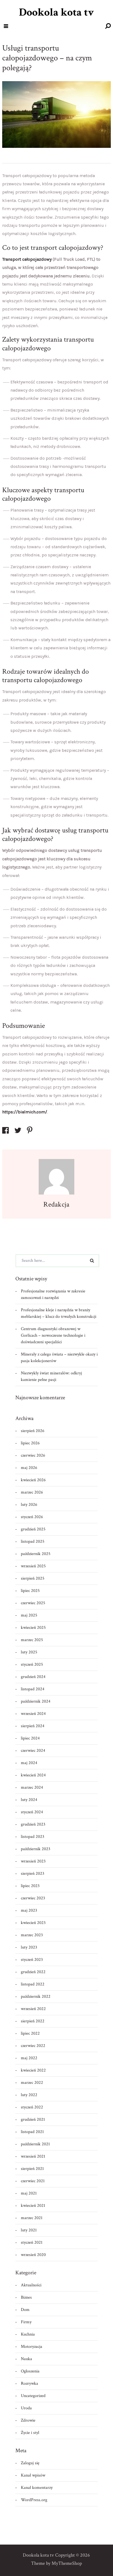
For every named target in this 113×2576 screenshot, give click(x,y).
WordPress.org (34, 2500)
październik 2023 (36, 1849)
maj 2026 (29, 1468)
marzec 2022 (32, 2083)
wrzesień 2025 (33, 1566)
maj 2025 (29, 1615)
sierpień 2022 (33, 2021)
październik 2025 (36, 1554)
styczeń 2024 (32, 1812)
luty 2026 (29, 1505)
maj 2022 (29, 2058)
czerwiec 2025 (33, 1603)
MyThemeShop (67, 2563)
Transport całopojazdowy (27, 259)
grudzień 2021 (33, 2119)
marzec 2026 (32, 1492)
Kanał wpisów (33, 2475)
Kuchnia (28, 2334)
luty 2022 (29, 2095)
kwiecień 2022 (33, 2070)
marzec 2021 (32, 2218)
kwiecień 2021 (33, 2206)
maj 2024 (29, 1763)
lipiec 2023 (30, 1886)
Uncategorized (33, 2396)
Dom (25, 2310)
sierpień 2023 (33, 1874)
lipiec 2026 (30, 1443)
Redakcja (56, 1204)
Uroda (26, 2408)
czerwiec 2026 (33, 1455)
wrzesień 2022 (33, 2009)
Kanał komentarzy (37, 2488)
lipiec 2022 (30, 2033)
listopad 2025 (33, 1541)
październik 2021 (35, 2144)
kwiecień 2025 (33, 1628)
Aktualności (31, 2285)
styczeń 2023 (32, 1960)
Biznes (26, 2297)
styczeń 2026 (32, 1517)
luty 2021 (29, 2230)
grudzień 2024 (33, 1677)
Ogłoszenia (30, 2371)
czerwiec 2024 (33, 1751)
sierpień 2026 (33, 1431)
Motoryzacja (32, 2347)
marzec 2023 (32, 1935)
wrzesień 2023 (33, 1861)
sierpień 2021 (32, 2169)
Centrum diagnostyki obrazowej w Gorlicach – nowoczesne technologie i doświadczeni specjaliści (53, 1335)
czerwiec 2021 (33, 2181)
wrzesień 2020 (33, 2255)
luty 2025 (29, 1652)
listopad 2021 (32, 2132)
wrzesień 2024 (33, 1714)
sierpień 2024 (33, 1726)
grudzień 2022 (33, 1972)
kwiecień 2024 (33, 1775)
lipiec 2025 (30, 1591)
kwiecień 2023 (33, 1923)
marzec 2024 (32, 1787)
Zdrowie (28, 2420)
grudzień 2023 (33, 1824)
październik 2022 (36, 1996)
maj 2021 (29, 2193)
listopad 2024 (33, 1689)
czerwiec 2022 (33, 2046)
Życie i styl (30, 2433)
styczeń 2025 (32, 1664)
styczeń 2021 (32, 2242)
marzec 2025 (32, 1640)
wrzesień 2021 (33, 2156)
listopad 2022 (33, 1984)
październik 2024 (36, 1701)
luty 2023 (29, 1947)
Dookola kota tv (56, 12)
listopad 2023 (33, 1837)
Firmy (26, 2322)
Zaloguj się (30, 2463)
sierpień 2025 (33, 1578)
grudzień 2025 (33, 1529)
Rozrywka (29, 2383)
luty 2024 (29, 1800)
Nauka (26, 2359)
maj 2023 (29, 1910)
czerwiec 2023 (33, 1898)
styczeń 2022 (32, 2107)
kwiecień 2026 (33, 1480)
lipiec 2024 (30, 1738)
